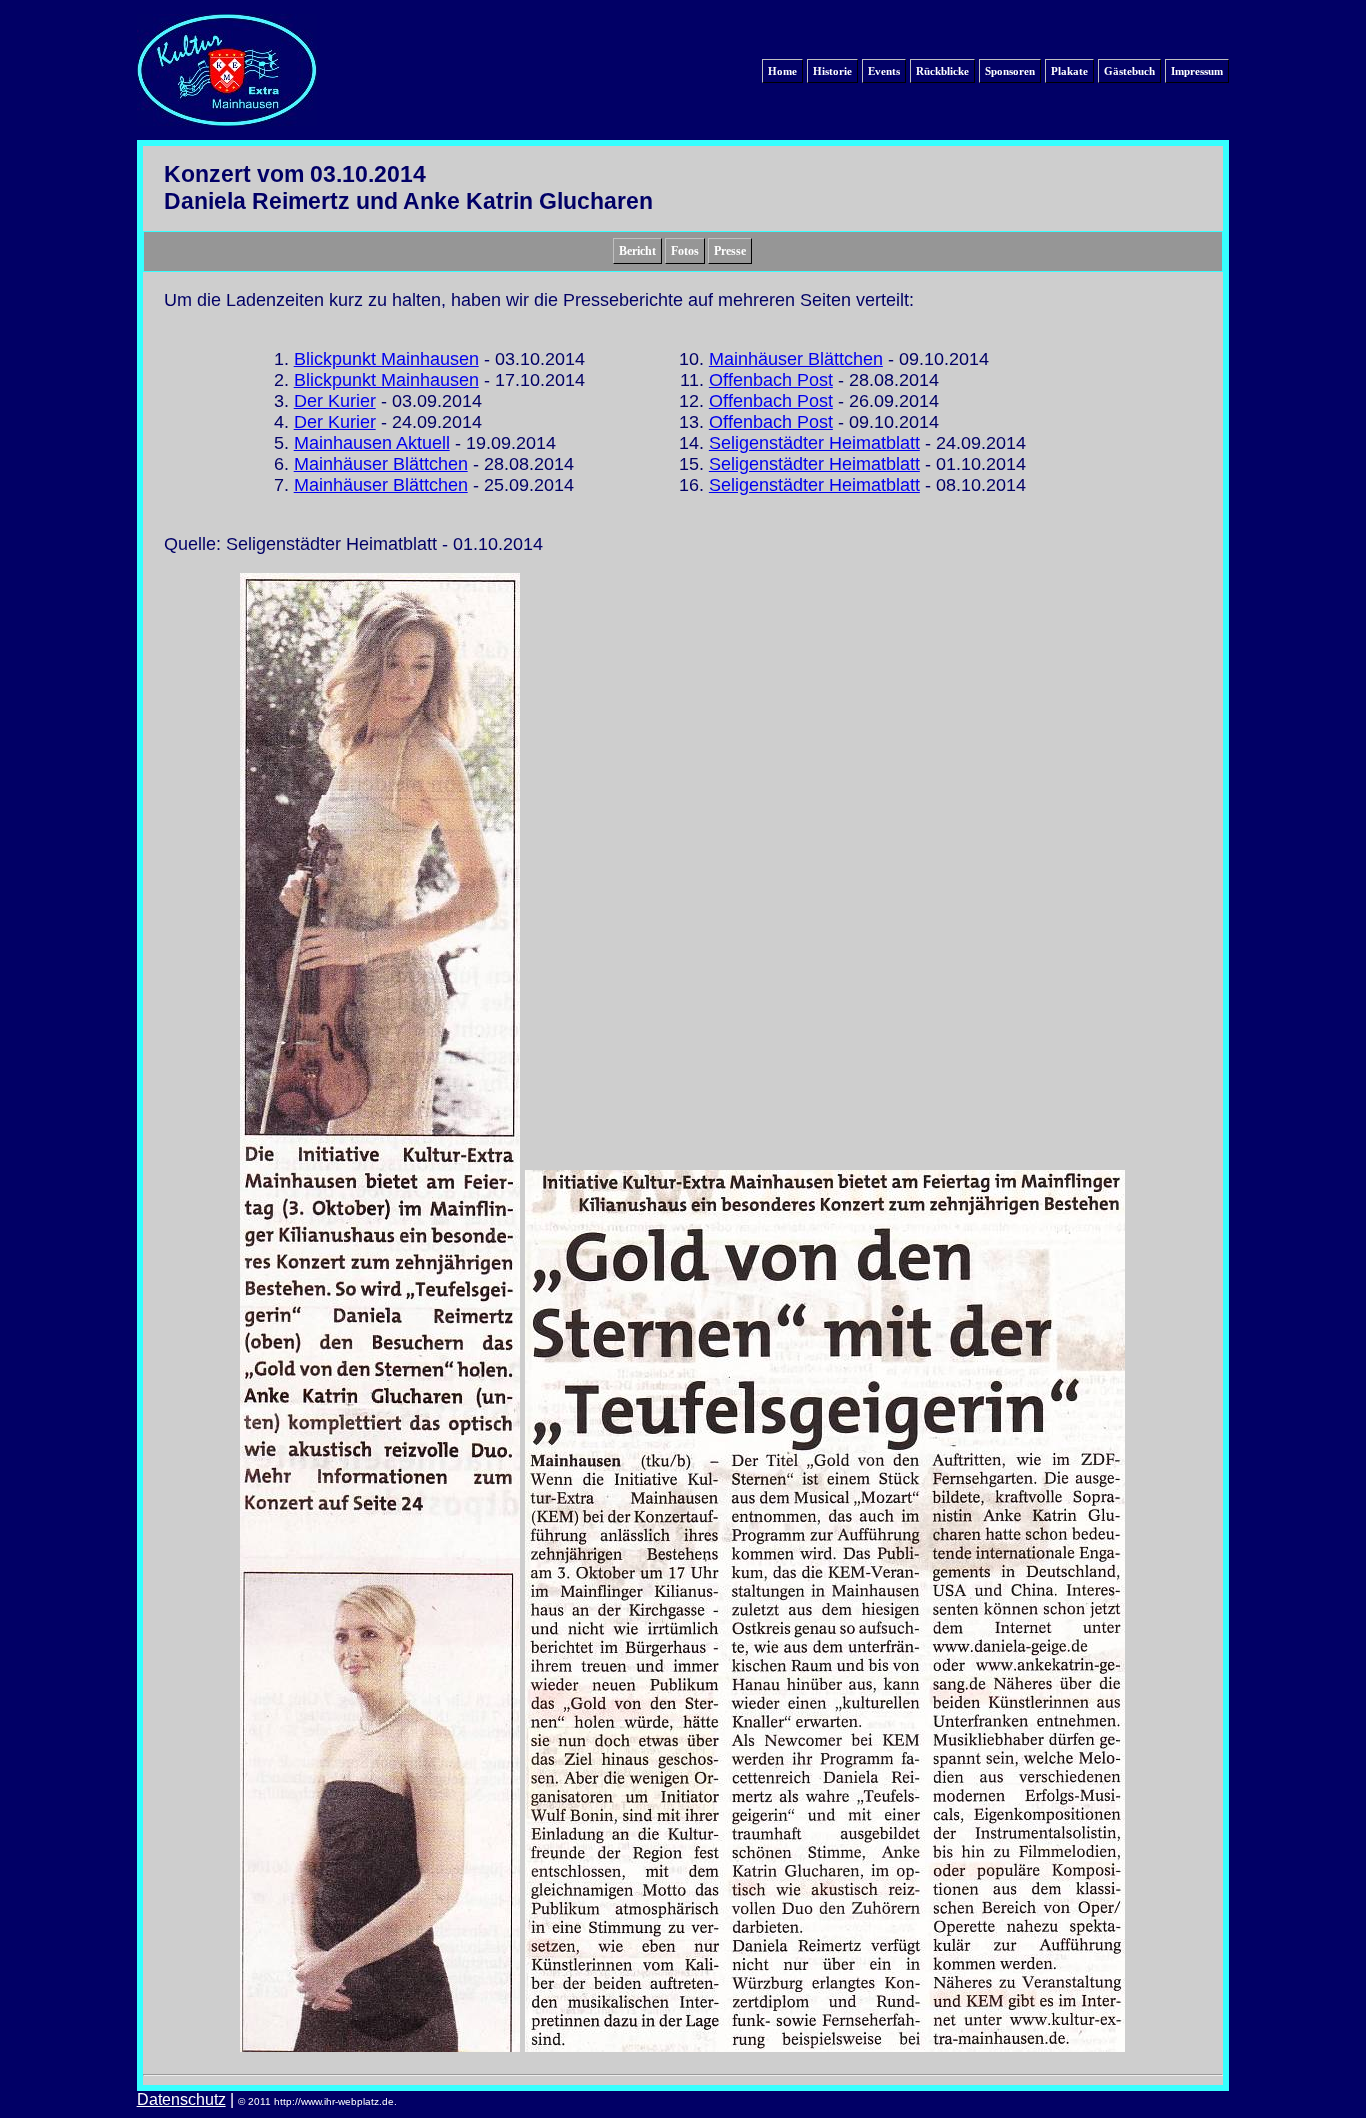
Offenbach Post (771, 380)
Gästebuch (1129, 71)
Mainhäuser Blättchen (381, 464)
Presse (730, 251)
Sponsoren (1010, 71)
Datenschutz (181, 2099)
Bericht (637, 251)
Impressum (1197, 71)
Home (782, 71)
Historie (832, 71)
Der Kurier (335, 401)
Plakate (1069, 71)
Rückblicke (942, 71)
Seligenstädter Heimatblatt (814, 443)
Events (884, 71)
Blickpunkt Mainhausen (386, 359)
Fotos (685, 251)
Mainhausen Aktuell (372, 443)
